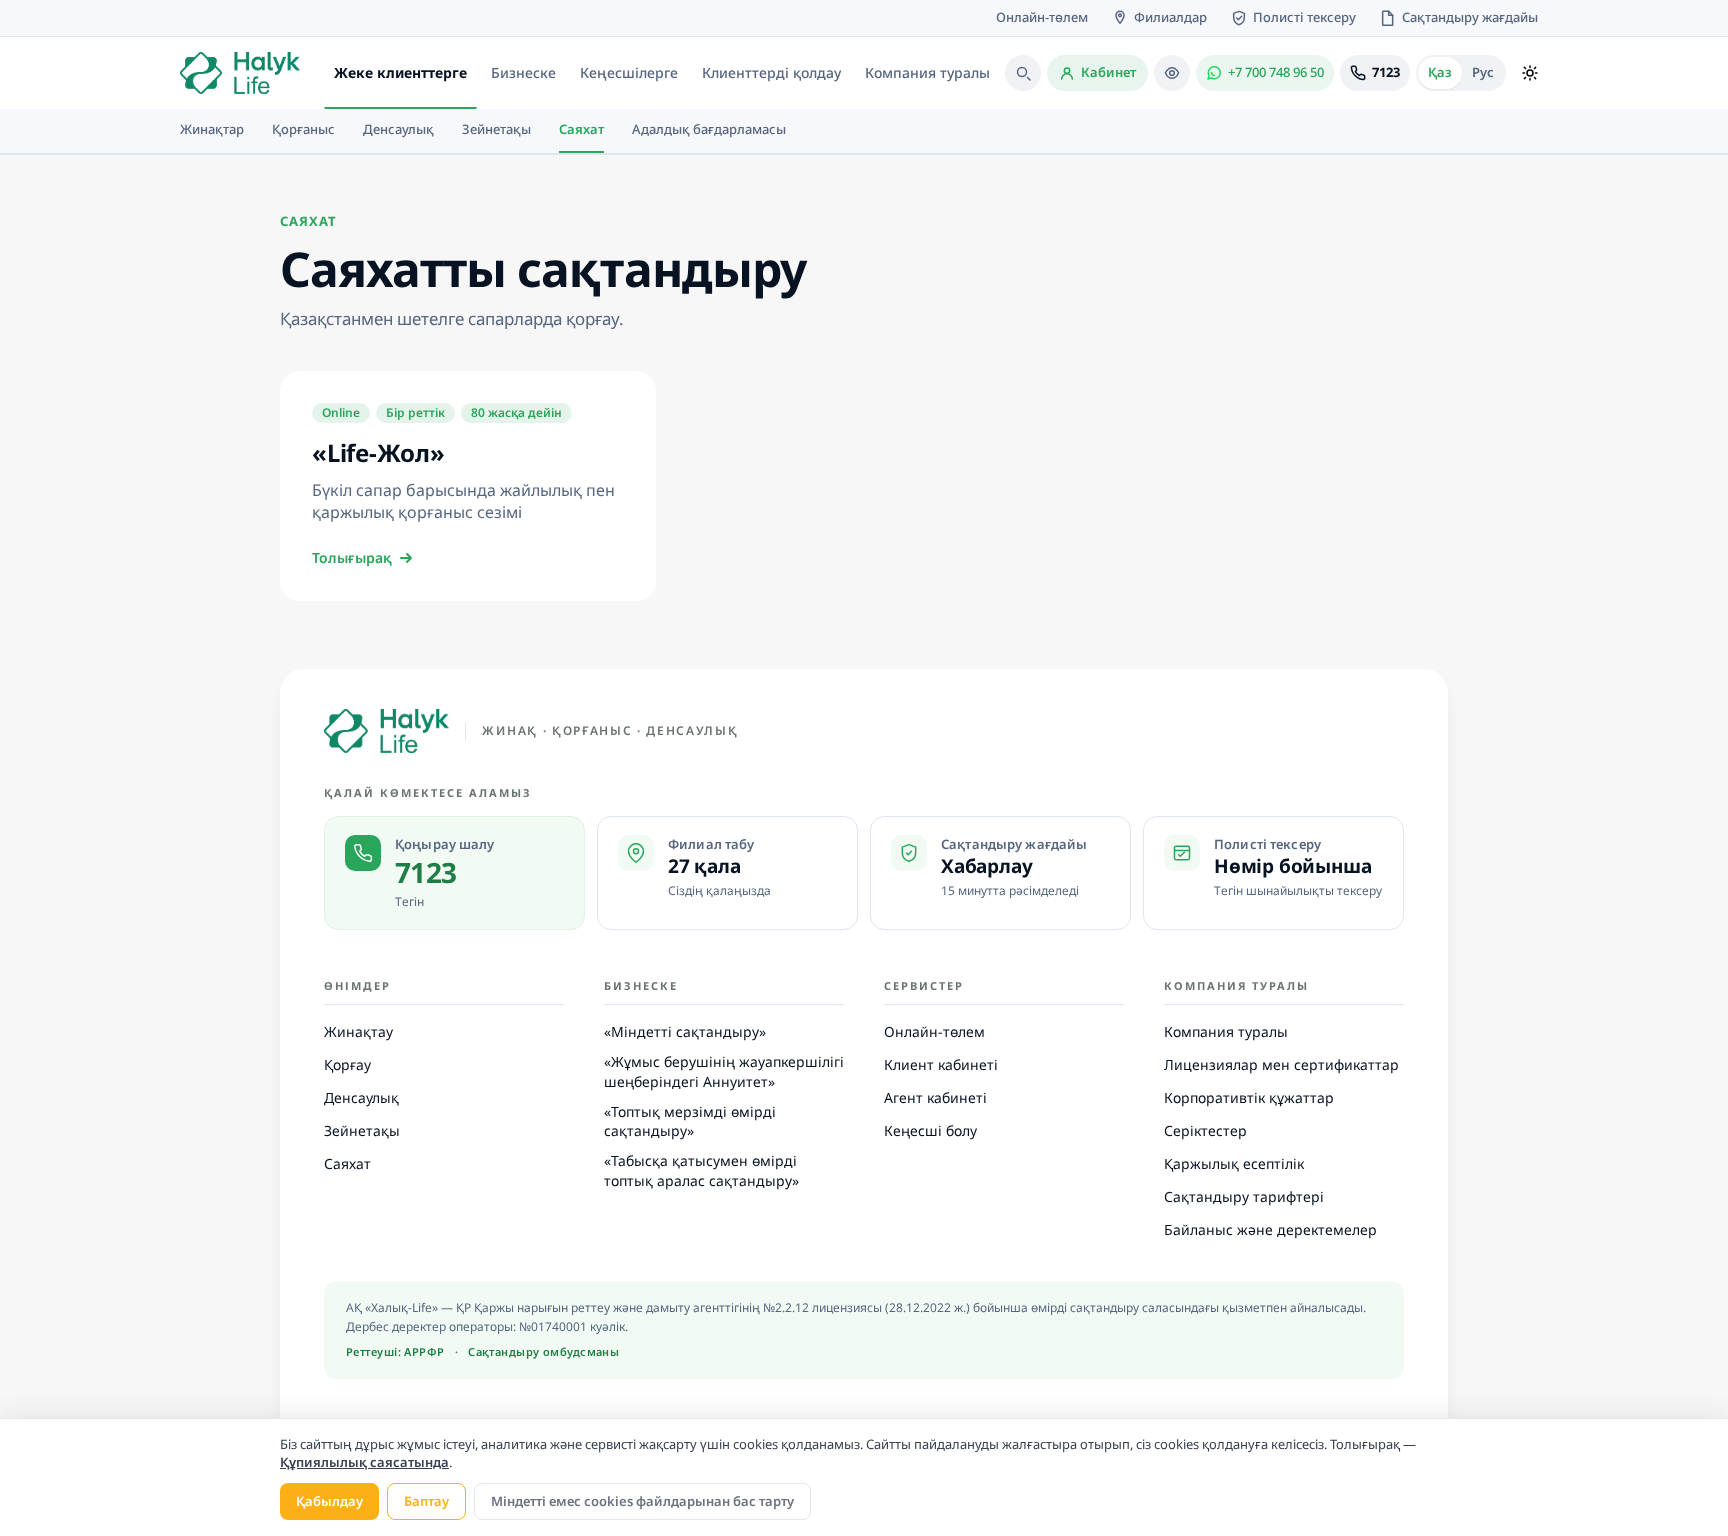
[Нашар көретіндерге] (1172, 73)
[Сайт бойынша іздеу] (1023, 73)
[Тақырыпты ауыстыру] (1530, 73)
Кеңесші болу (930, 1130)
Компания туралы (927, 72)
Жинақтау (358, 1031)
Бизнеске (523, 72)
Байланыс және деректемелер (1270, 1229)
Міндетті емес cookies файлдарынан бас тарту (642, 1501)
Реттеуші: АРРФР (395, 1351)
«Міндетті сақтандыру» (685, 1031)
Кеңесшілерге (629, 72)
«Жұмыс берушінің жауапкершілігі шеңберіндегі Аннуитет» (724, 1071)
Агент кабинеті (935, 1097)
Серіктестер (1205, 1130)
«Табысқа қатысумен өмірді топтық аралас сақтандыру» (701, 1170)
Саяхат (347, 1163)
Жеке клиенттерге (400, 72)
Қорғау (347, 1064)
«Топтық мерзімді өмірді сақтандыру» (690, 1121)
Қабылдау (329, 1501)
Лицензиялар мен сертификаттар (1281, 1064)
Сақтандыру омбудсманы (543, 1351)
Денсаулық (361, 1097)
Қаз (1440, 72)
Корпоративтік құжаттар (1249, 1097)
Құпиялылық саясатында (364, 1462)
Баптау (426, 1501)
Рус (1483, 72)
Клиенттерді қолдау (771, 72)
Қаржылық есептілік (1234, 1163)
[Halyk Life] (386, 731)
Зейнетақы (362, 1130)
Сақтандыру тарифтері (1244, 1196)
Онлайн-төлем (934, 1031)
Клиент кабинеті (941, 1064)
